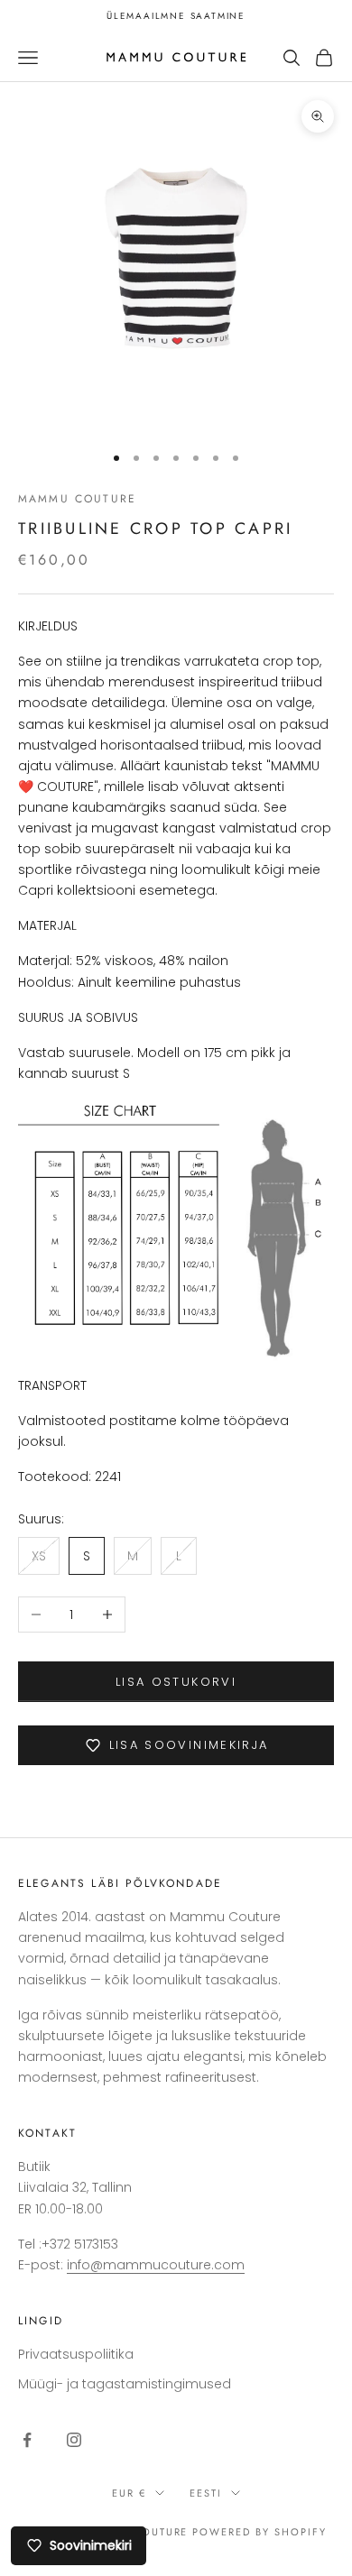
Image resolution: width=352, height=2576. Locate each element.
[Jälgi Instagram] (74, 2440)
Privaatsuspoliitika (76, 2354)
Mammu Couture (77, 499)
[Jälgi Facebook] (27, 2440)
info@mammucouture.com (156, 2265)
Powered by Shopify (259, 2532)
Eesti (206, 2493)
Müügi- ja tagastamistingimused (125, 2384)
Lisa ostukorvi (176, 1682)
